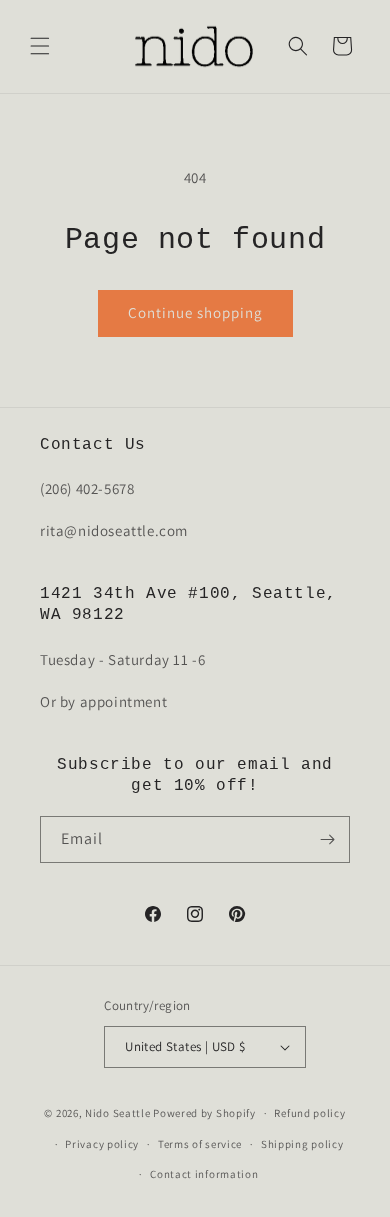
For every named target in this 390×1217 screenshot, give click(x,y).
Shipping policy (302, 1144)
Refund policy (309, 1113)
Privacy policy (102, 1144)
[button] (40, 46)
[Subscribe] (327, 839)
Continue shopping (195, 312)
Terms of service (200, 1144)
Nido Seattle (117, 1113)
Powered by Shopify (204, 1113)
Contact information (204, 1174)
